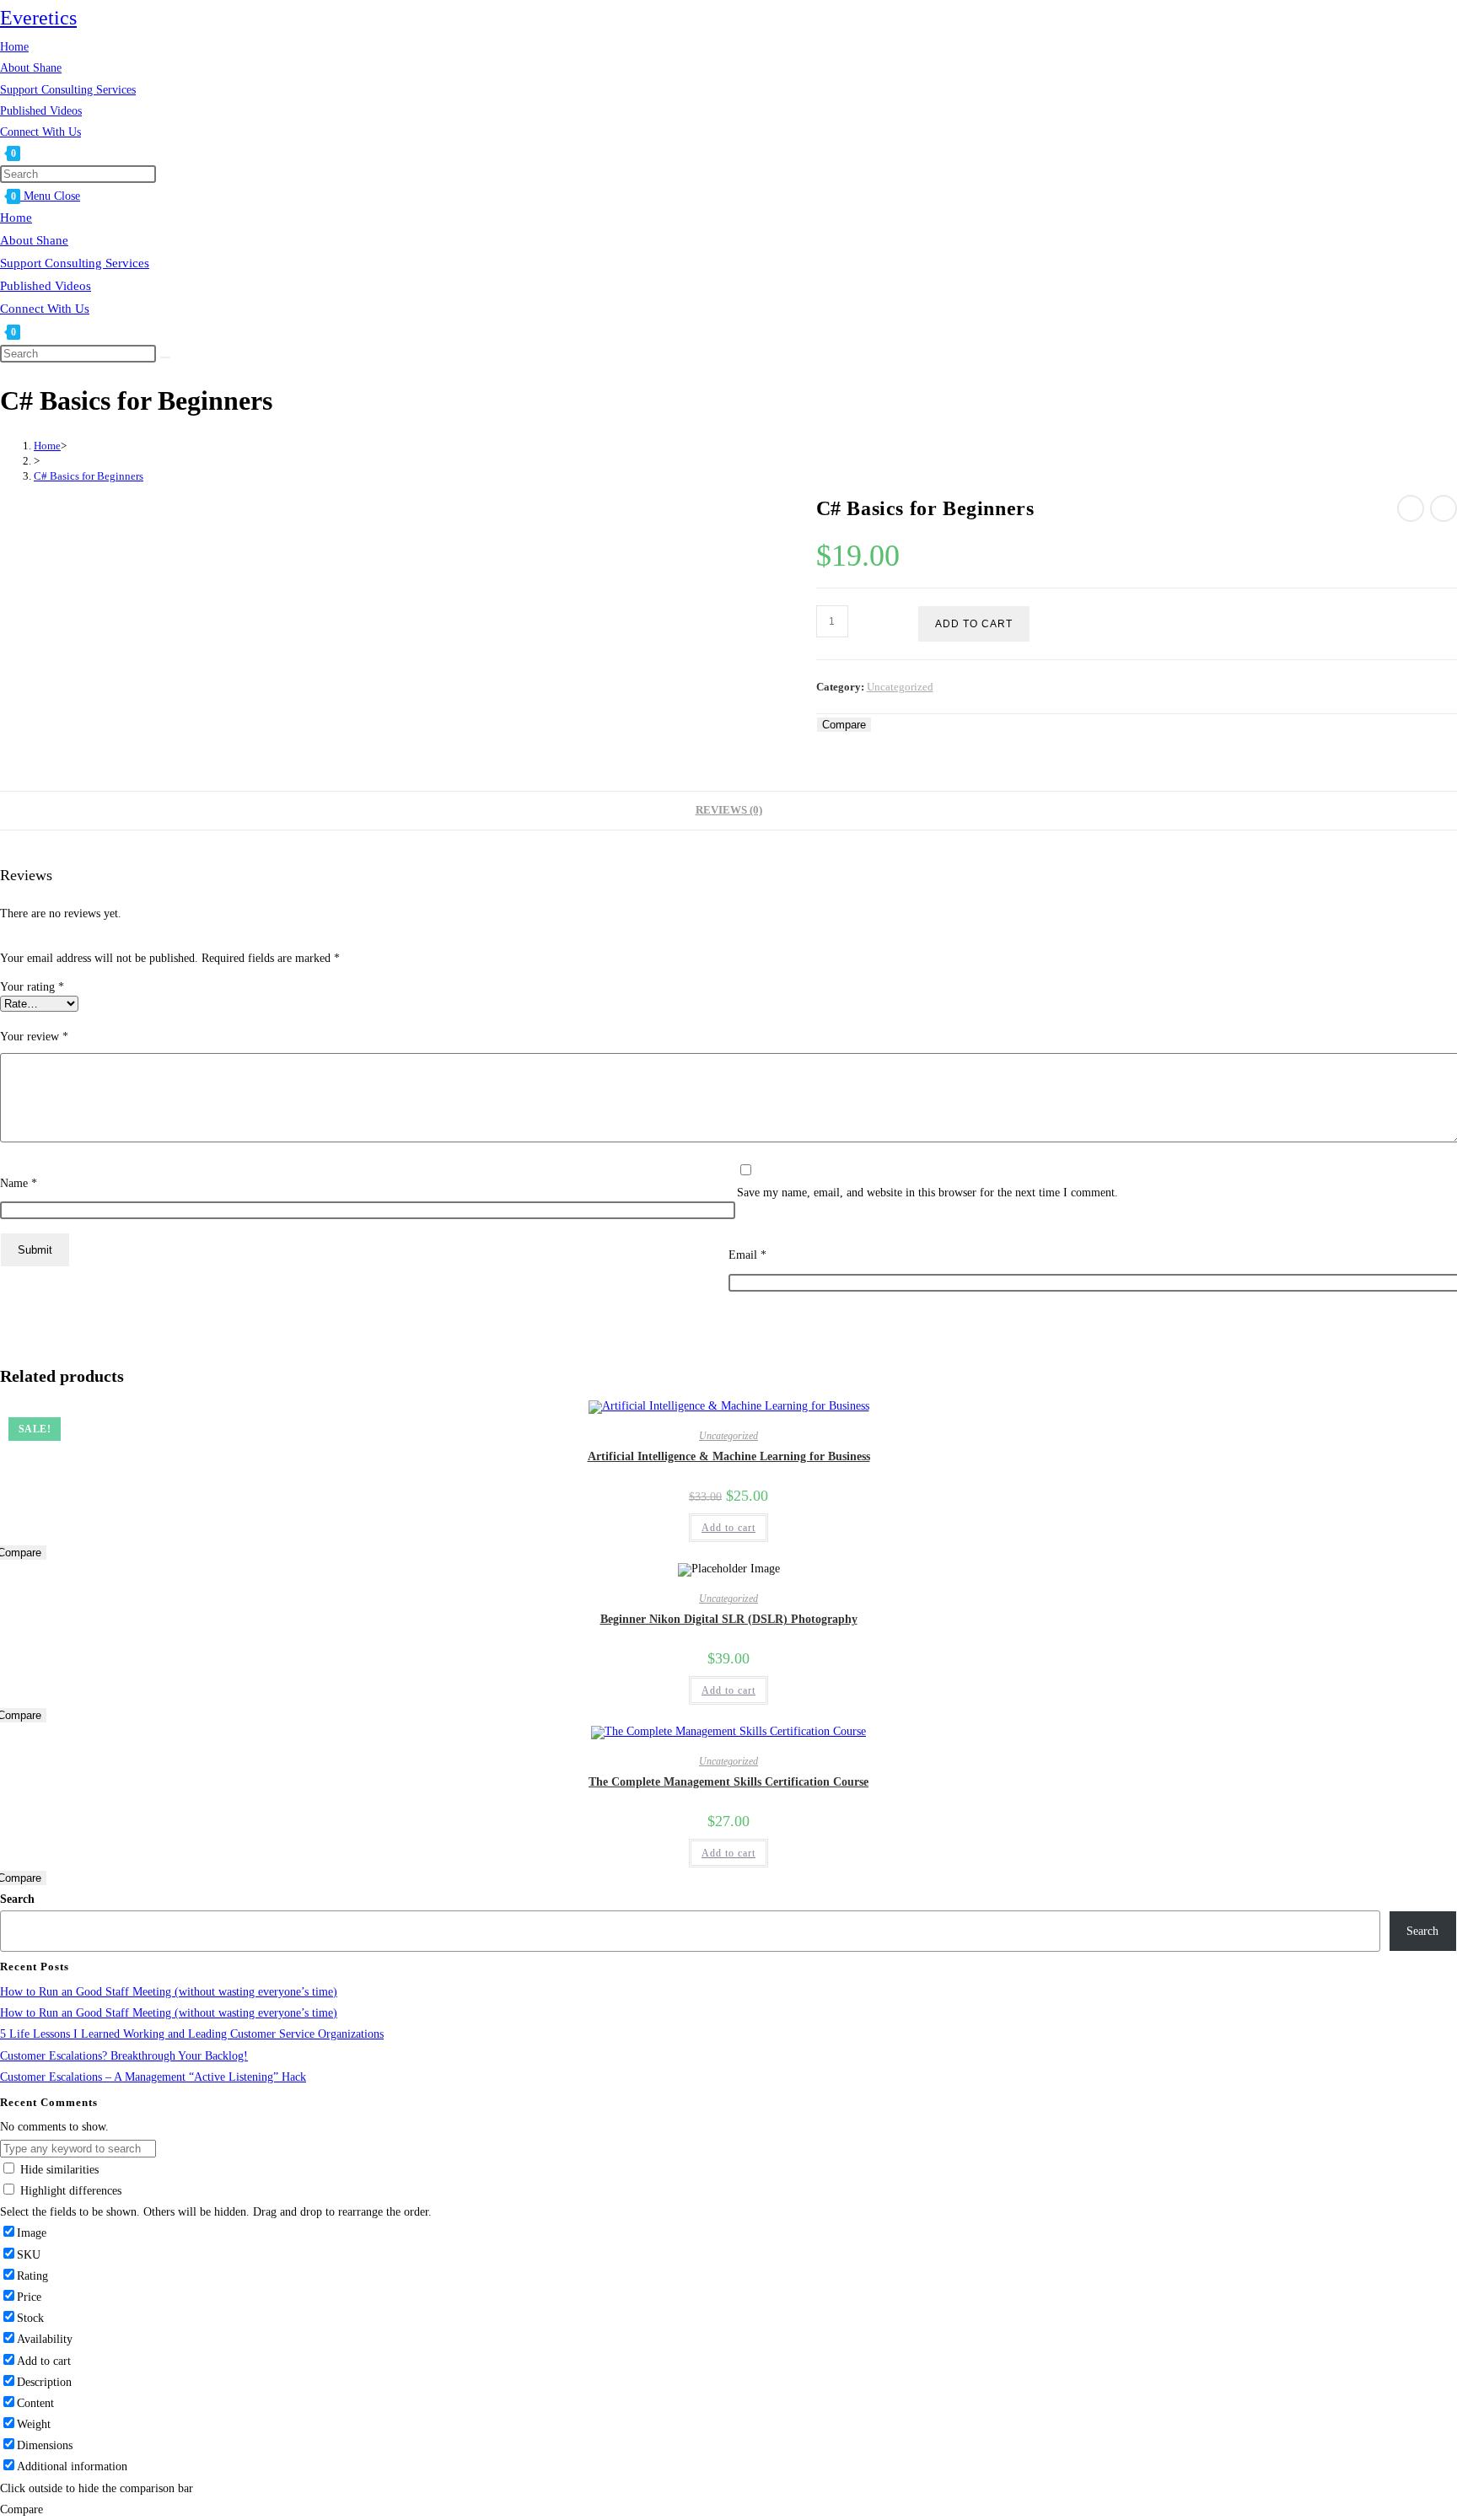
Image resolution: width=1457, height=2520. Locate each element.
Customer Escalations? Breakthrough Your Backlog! (124, 2056)
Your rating (32, 987)
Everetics (38, 18)
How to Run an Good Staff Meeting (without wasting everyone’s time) (169, 1992)
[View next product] (1444, 508)
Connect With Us (45, 309)
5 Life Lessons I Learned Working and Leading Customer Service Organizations (192, 2034)
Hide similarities (58, 2170)
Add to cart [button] (728, 1528)
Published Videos (46, 286)
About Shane (34, 240)
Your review (34, 1037)
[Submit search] (165, 357)
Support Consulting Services (75, 263)
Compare (844, 725)
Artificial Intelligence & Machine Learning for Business (729, 1456)
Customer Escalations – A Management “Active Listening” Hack (153, 2077)
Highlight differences (69, 2191)
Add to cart (974, 624)
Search (17, 1899)
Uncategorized (900, 687)
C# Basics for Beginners (89, 476)
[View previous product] (1411, 508)
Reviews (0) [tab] (729, 810)
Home (16, 218)
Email (747, 1255)
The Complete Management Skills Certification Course (728, 1782)
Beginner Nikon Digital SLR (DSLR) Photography (729, 1619)
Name (19, 1183)
